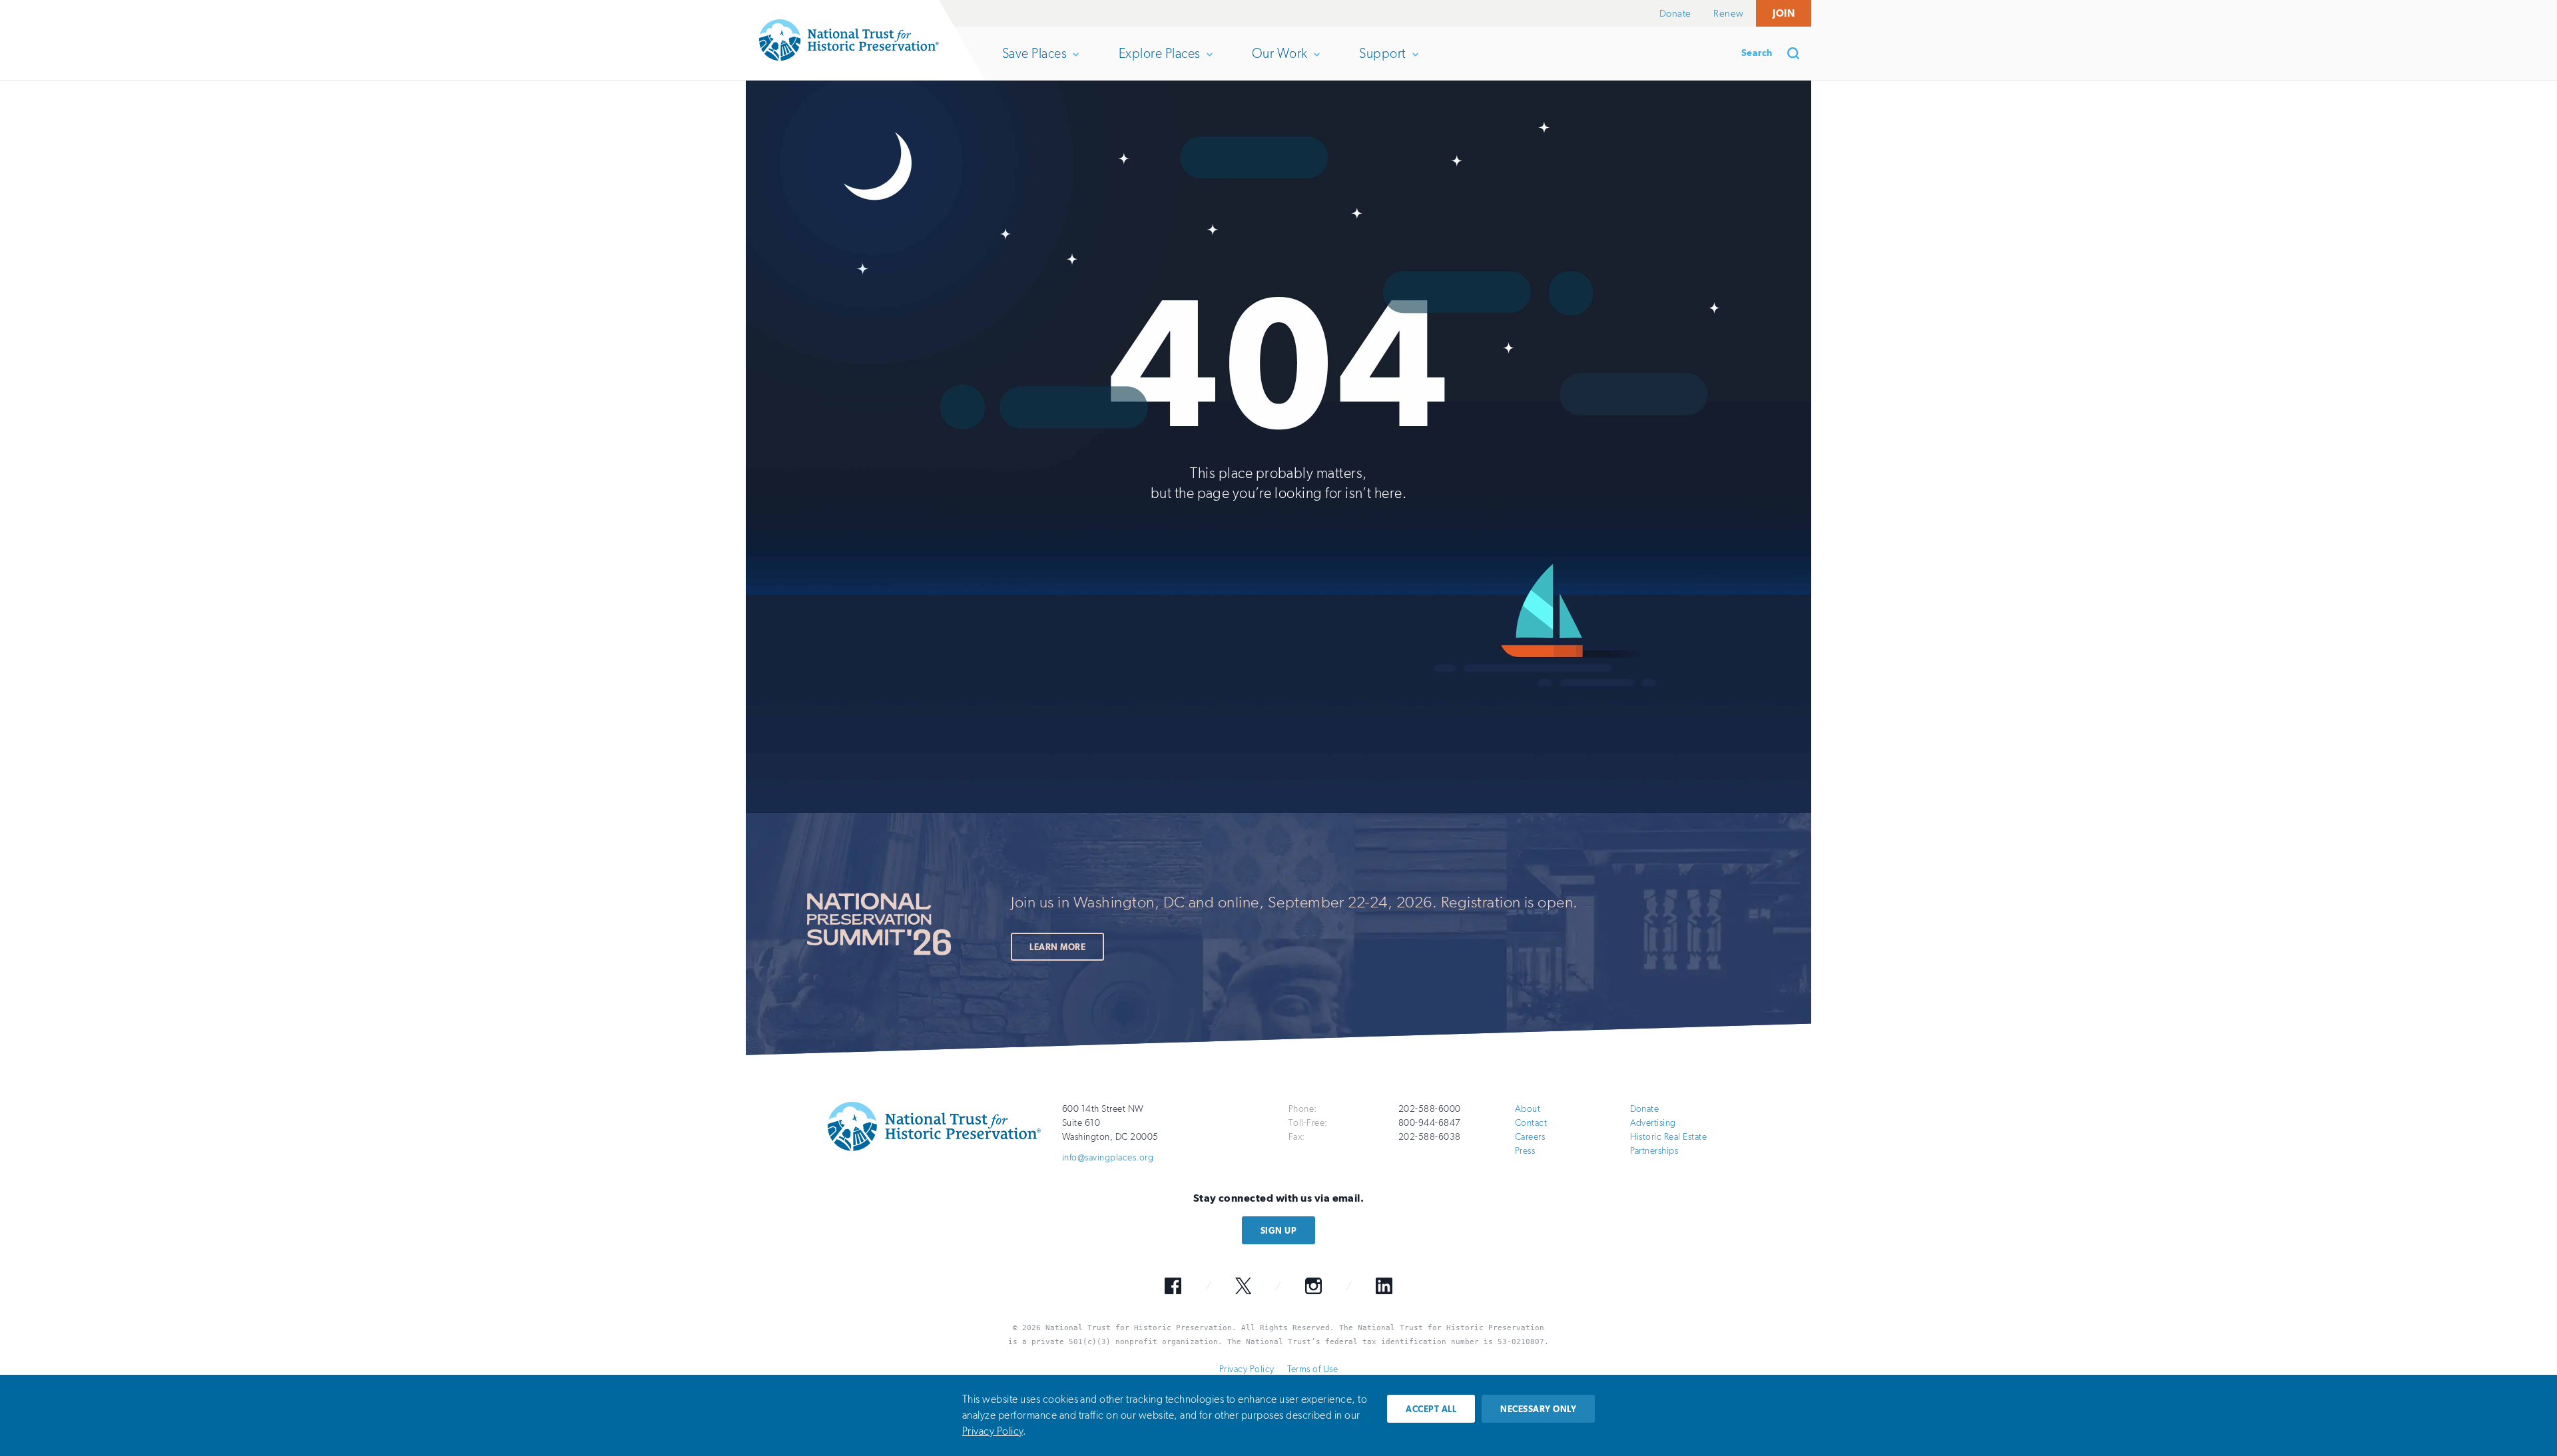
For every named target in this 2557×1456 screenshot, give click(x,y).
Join (1784, 13)
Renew (1728, 13)
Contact (1531, 1123)
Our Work (1279, 63)
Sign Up (1278, 1231)
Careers (1530, 1137)
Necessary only (1538, 1409)
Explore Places (1159, 63)
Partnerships (1654, 1151)
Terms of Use (1312, 1369)
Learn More (1057, 947)
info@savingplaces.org (1108, 1157)
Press (1525, 1151)
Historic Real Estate (1669, 1137)
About (1528, 1109)
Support (1382, 63)
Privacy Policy (1247, 1369)
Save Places (1034, 63)
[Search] (1798, 53)
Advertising (1653, 1123)
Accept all (1431, 1409)
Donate (1675, 13)
